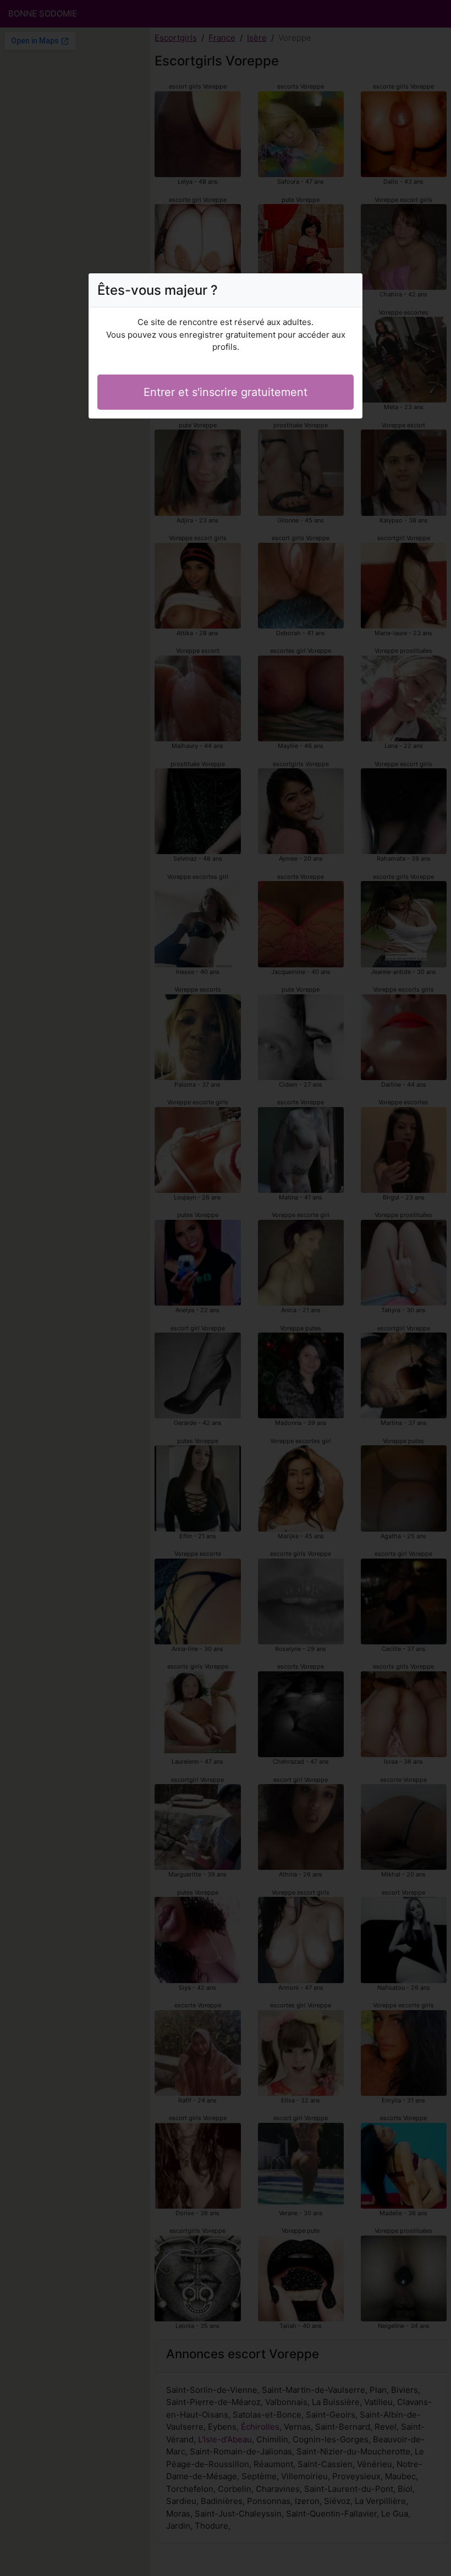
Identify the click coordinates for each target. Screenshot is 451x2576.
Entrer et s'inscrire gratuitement (226, 392)
